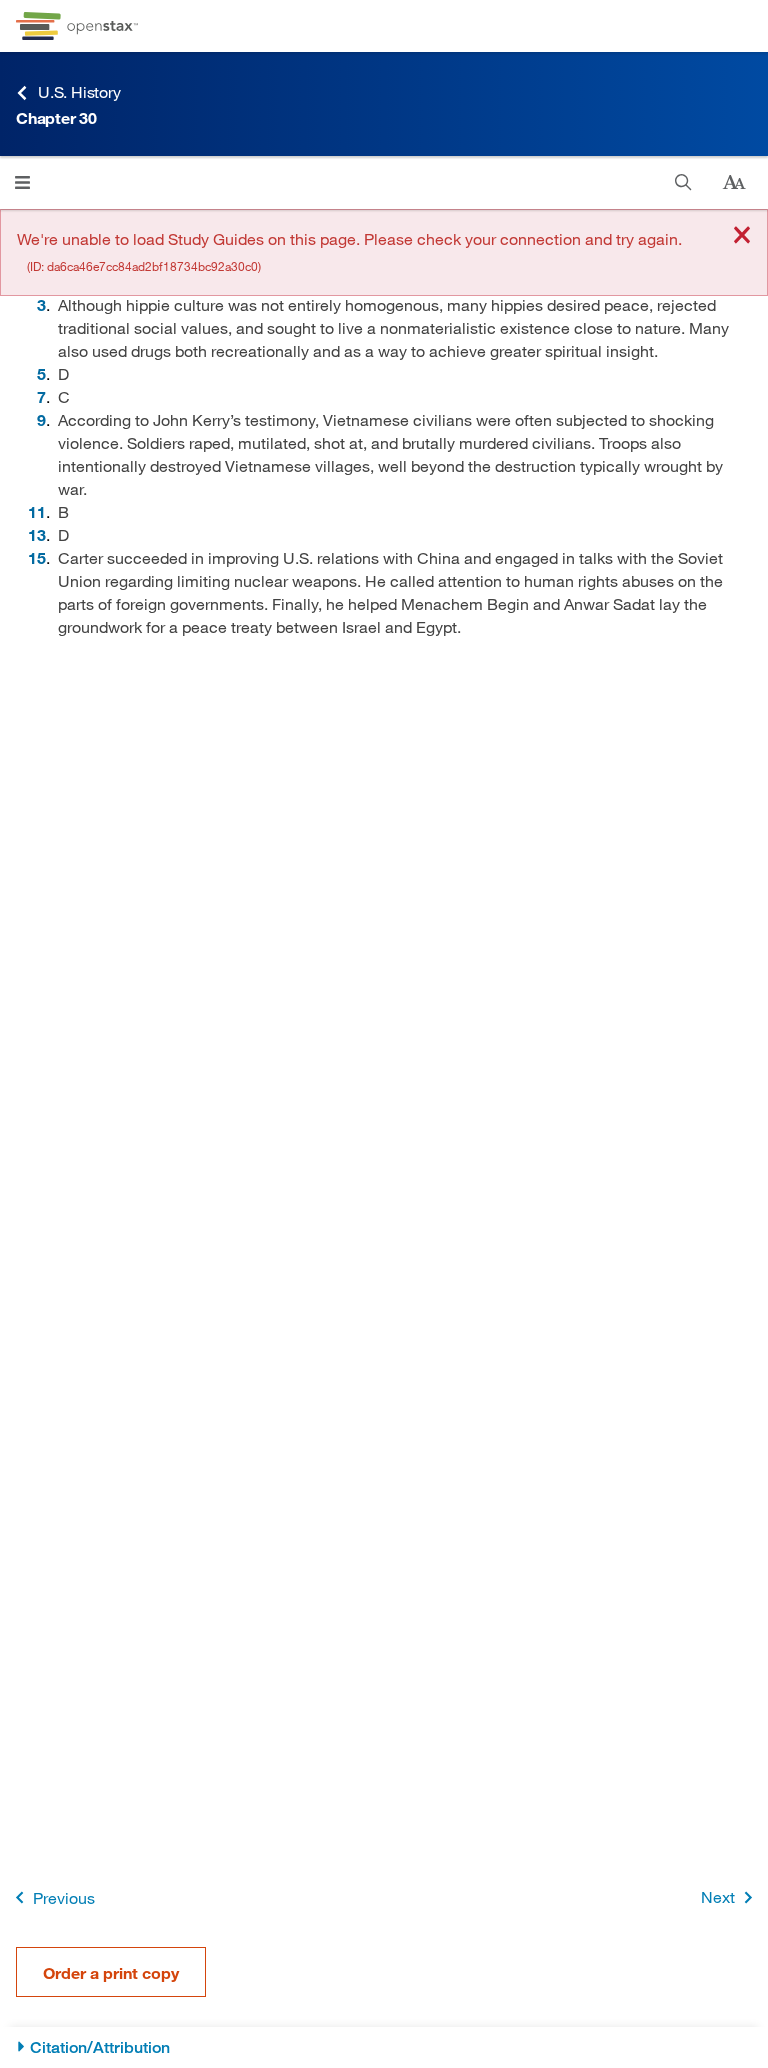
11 (37, 511)
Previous (64, 1897)
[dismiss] (742, 236)
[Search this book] (683, 182)
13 (37, 534)
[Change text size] (734, 183)
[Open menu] (22, 182)
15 (37, 557)
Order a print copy (111, 1972)
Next (718, 1896)
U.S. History (79, 91)
